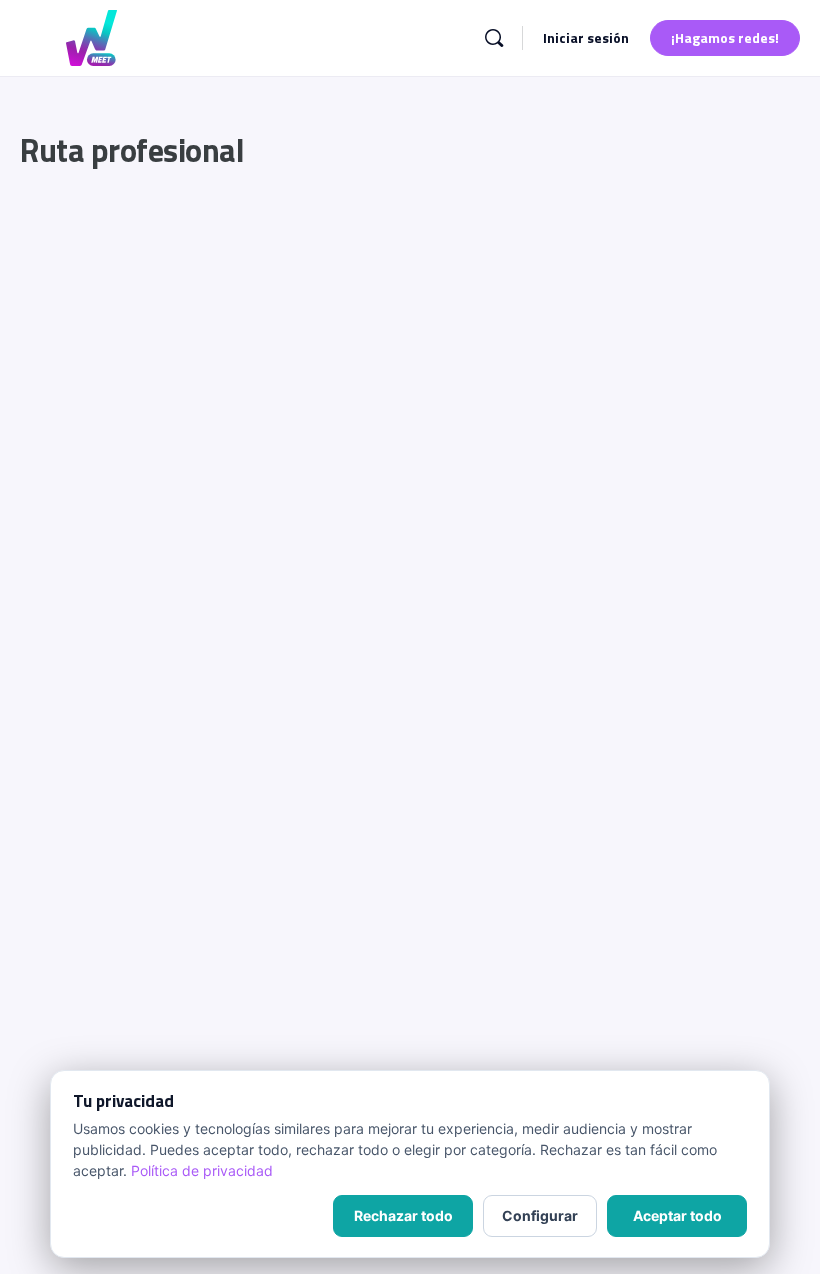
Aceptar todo (677, 1215)
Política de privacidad (202, 1170)
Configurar (540, 1215)
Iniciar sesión (586, 37)
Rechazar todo (403, 1215)
